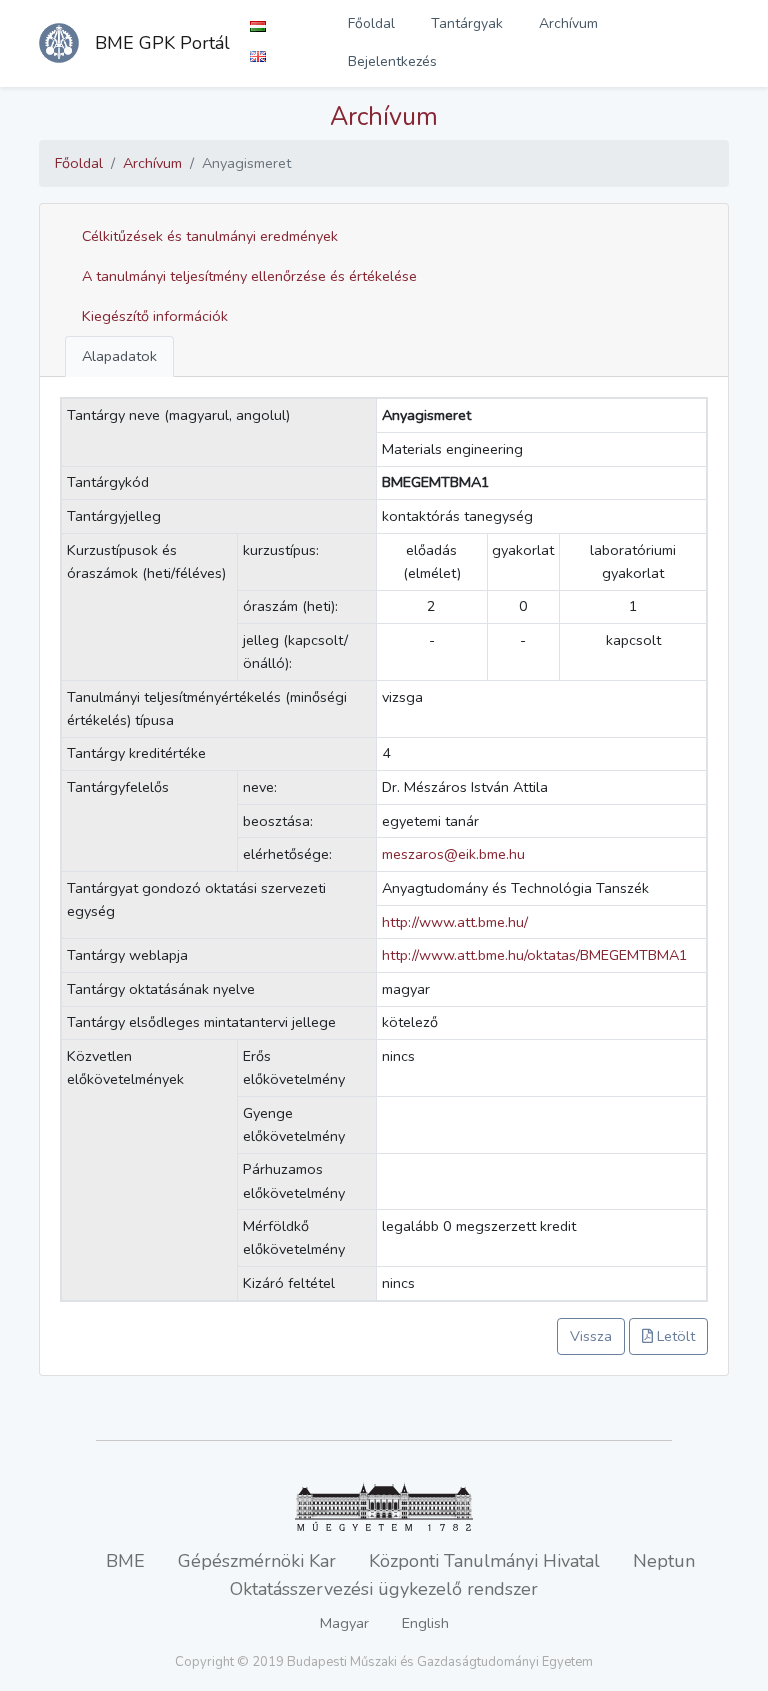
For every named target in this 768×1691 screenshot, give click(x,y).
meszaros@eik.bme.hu (453, 854)
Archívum (568, 23)
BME (125, 1561)
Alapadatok (119, 356)
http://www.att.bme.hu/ (455, 922)
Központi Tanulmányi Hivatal (484, 1561)
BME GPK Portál (162, 43)
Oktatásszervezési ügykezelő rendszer (384, 1589)
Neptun (664, 1561)
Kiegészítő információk (155, 316)
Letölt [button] (674, 1336)
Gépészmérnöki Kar (257, 1561)
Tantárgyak (467, 23)
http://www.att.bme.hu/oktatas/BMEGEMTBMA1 (535, 955)
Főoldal (371, 23)
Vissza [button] (591, 1336)
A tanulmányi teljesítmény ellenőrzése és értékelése (249, 276)
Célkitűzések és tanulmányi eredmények (210, 236)
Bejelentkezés (392, 61)
